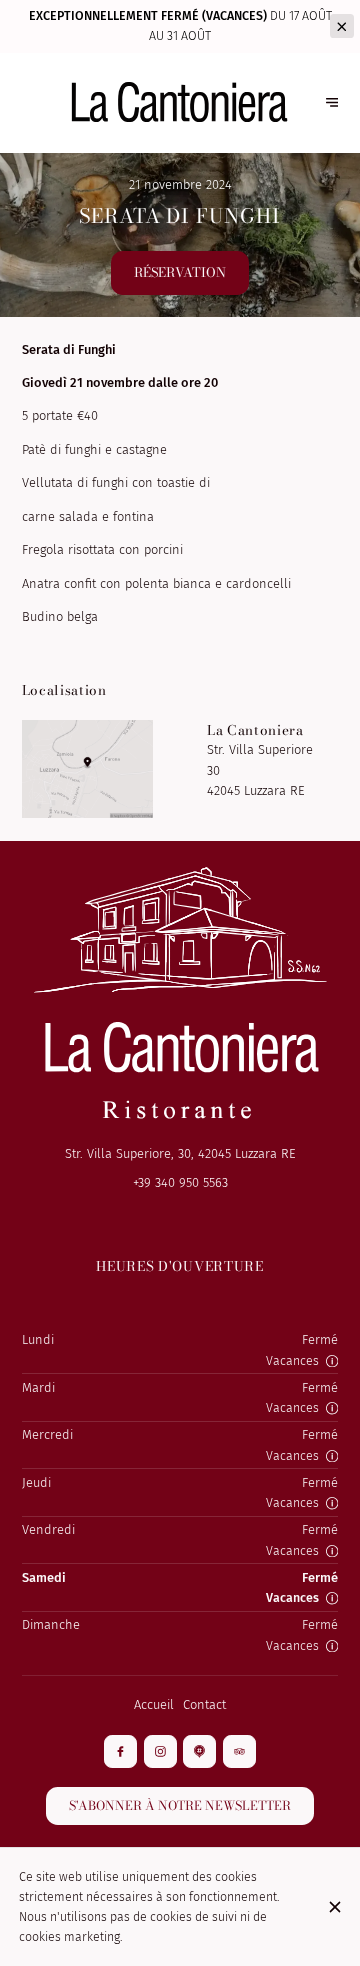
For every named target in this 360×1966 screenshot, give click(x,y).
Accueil (154, 1704)
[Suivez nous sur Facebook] (120, 1751)
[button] (332, 1361)
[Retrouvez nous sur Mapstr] (199, 1751)
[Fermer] (334, 1907)
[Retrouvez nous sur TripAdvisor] (239, 1751)
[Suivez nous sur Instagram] (160, 1751)
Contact (204, 1704)
